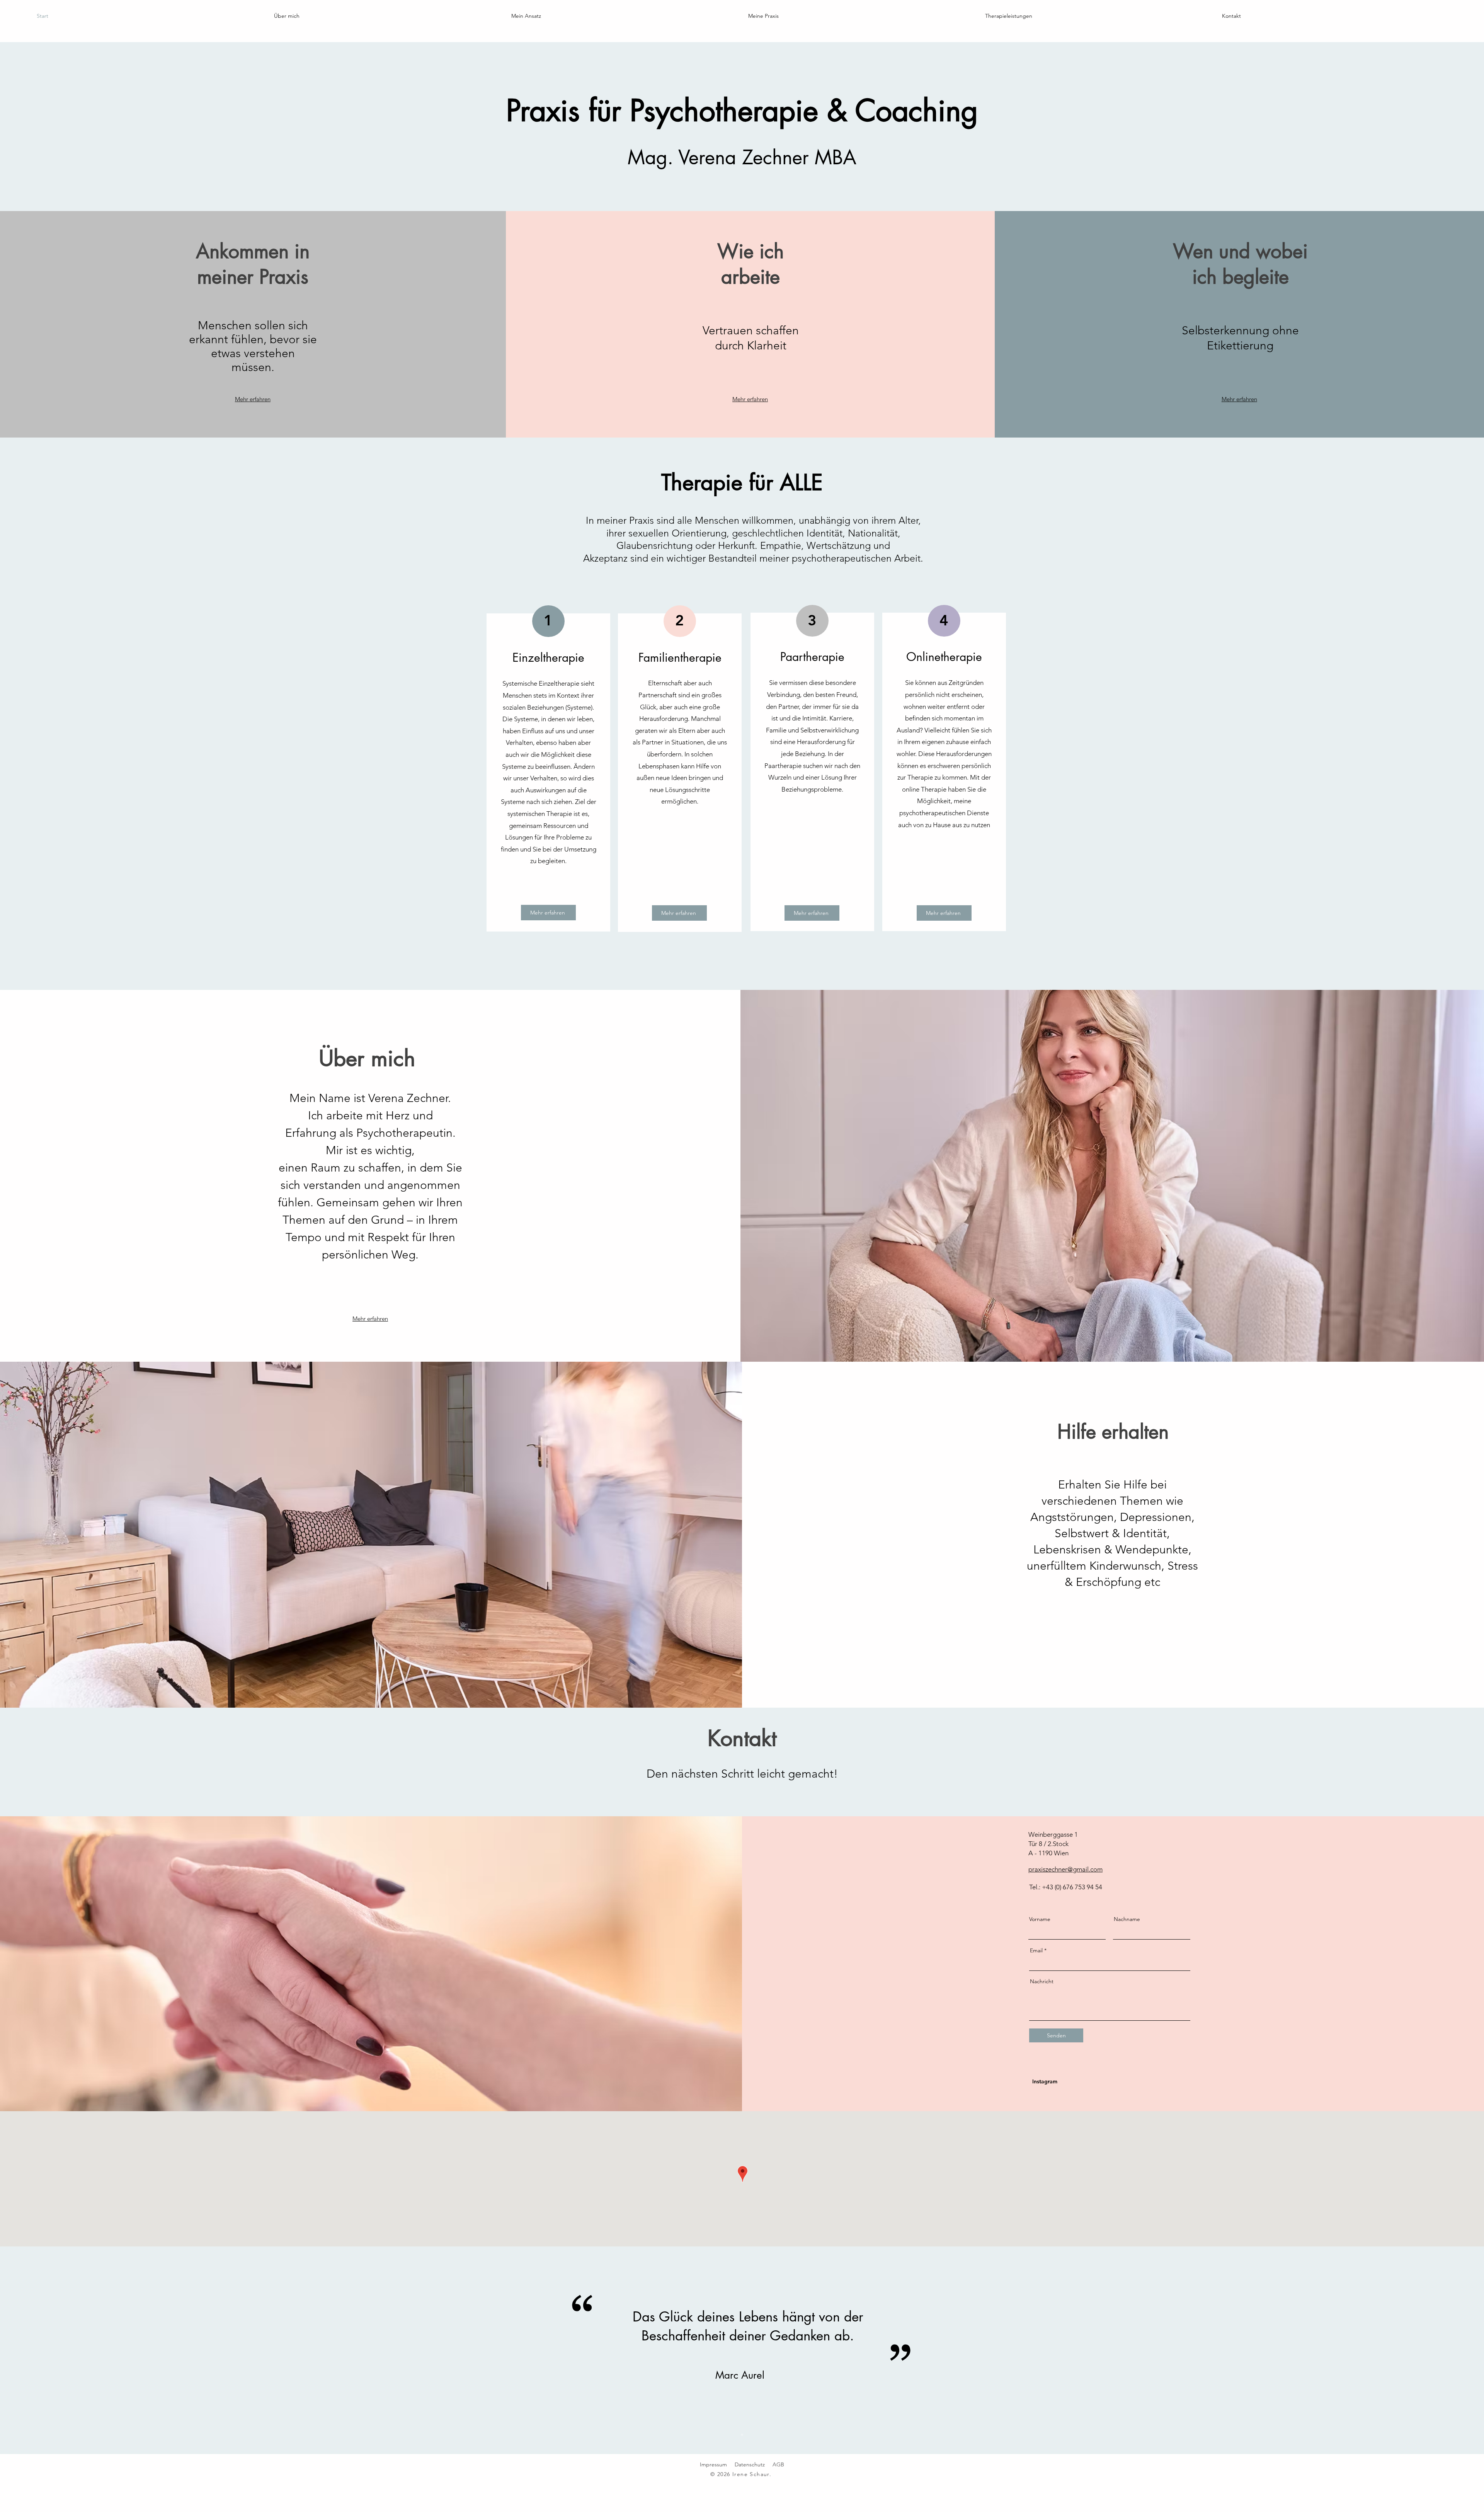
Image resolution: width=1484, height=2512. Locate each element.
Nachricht (1042, 1981)
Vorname (1040, 1919)
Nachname (1127, 1919)
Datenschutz (750, 2464)
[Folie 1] (742, 2435)
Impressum (713, 2464)
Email (1036, 1950)
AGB (778, 2464)
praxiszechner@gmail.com (1065, 1869)
